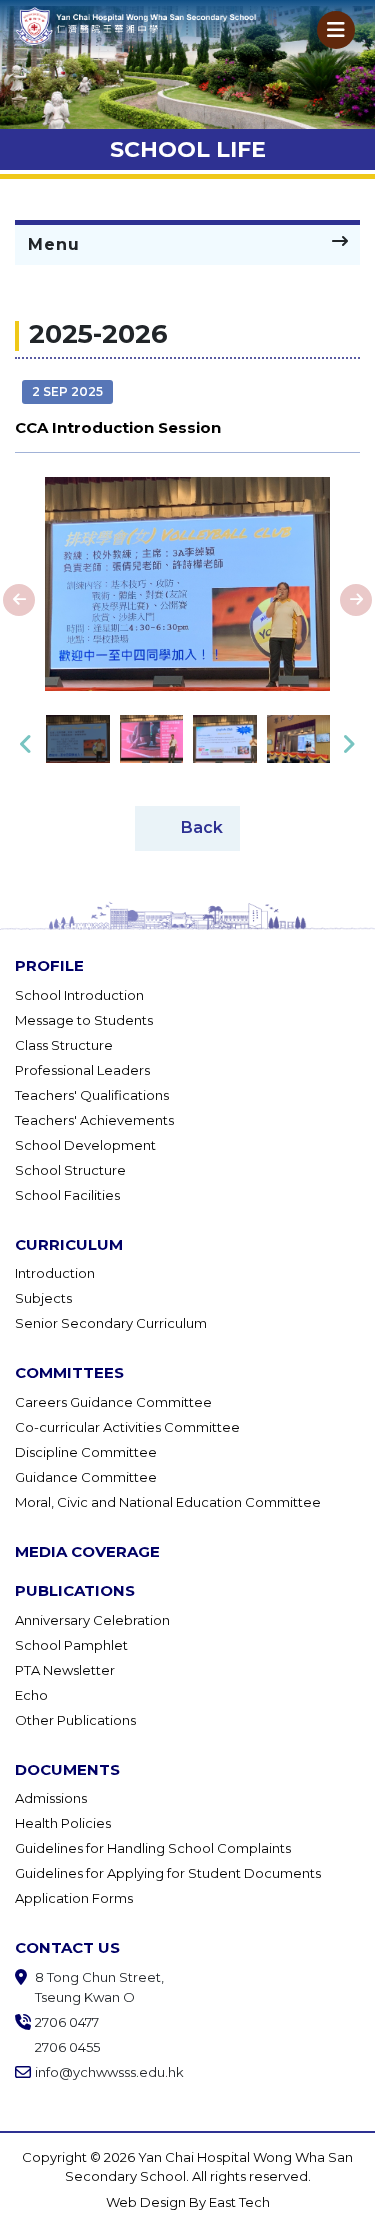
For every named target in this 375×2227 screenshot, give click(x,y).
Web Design (147, 2202)
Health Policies (63, 1823)
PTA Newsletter (65, 1670)
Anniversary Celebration (92, 1620)
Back (202, 826)
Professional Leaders (82, 1070)
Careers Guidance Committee (113, 1402)
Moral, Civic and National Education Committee (168, 1502)
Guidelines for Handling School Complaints (153, 1848)
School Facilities (67, 1195)
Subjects (43, 1298)
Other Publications (75, 1720)
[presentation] (19, 600)
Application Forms (74, 1898)
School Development (85, 1145)
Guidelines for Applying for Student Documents (168, 1873)
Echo (31, 1695)
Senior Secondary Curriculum (111, 1323)
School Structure (70, 1170)
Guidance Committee (86, 1477)
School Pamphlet (71, 1645)
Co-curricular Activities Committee (127, 1427)
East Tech (239, 2202)
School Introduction (79, 995)
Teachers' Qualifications (92, 1095)
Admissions (51, 1798)
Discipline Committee (86, 1452)
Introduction (55, 1273)
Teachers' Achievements (94, 1120)
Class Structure (64, 1045)
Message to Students (84, 1020)
